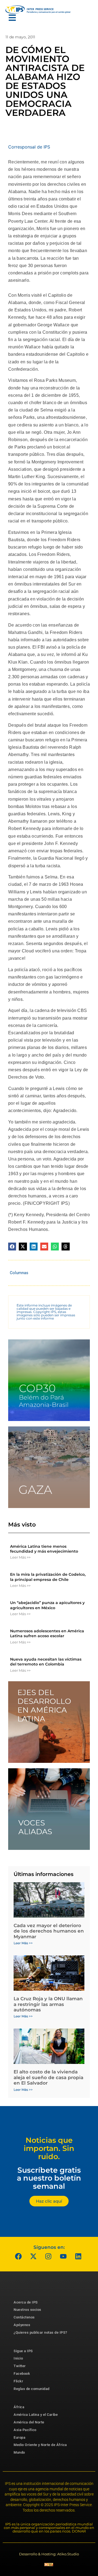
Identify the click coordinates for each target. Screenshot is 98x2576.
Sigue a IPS (23, 2351)
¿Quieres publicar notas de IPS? (40, 2332)
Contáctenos (24, 2317)
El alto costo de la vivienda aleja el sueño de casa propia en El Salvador (48, 2077)
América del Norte (29, 2422)
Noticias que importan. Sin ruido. (49, 2148)
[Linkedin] (78, 2256)
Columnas (19, 1273)
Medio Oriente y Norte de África (40, 2445)
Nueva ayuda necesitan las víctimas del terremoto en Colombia (46, 1662)
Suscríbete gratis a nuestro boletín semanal (49, 2178)
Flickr (18, 2381)
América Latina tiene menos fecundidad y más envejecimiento (44, 1549)
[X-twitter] (33, 2256)
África (19, 2407)
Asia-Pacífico (25, 2430)
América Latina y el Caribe (36, 2415)
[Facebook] (19, 2256)
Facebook (22, 2374)
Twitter (20, 2366)
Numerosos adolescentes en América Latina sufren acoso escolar (47, 1633)
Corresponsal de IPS (29, 147)
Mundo (19, 2452)
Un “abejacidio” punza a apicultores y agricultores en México (47, 1605)
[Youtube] (63, 2256)
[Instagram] (48, 2256)
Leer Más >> (20, 1557)
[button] (12, 1247)
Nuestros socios (27, 2310)
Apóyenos (22, 2325)
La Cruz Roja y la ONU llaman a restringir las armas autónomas (48, 2004)
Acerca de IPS (26, 2302)
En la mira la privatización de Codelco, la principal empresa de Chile (48, 1577)
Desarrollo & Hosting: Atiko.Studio (49, 2554)
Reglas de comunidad (32, 2389)
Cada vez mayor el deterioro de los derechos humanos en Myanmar (49, 1931)
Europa (19, 2437)
